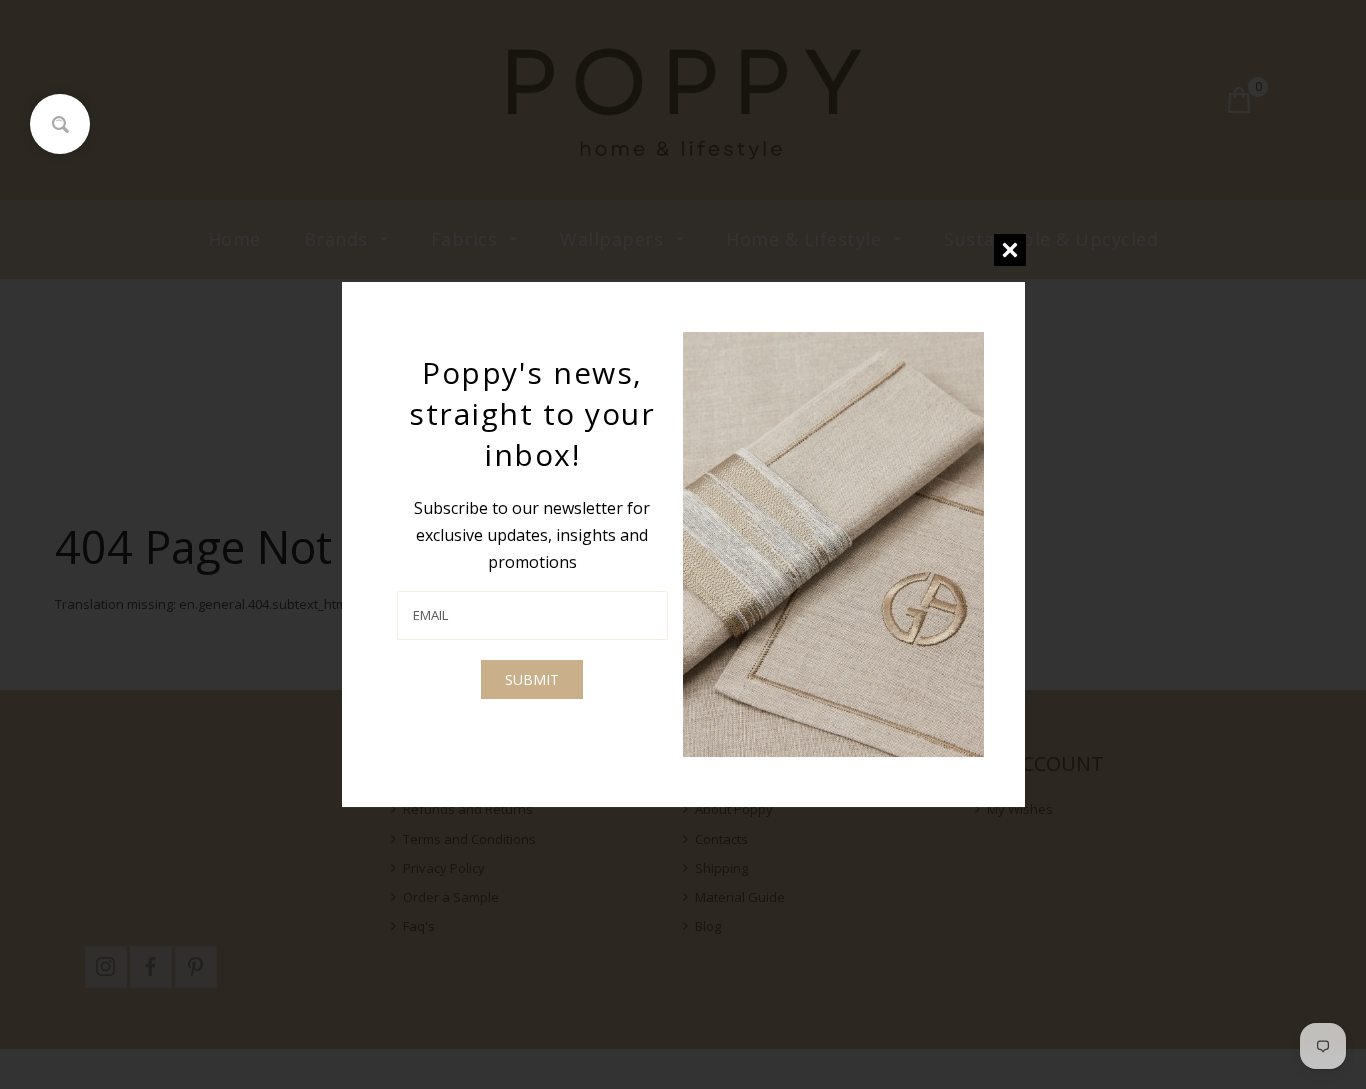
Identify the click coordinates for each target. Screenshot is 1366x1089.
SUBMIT (532, 679)
